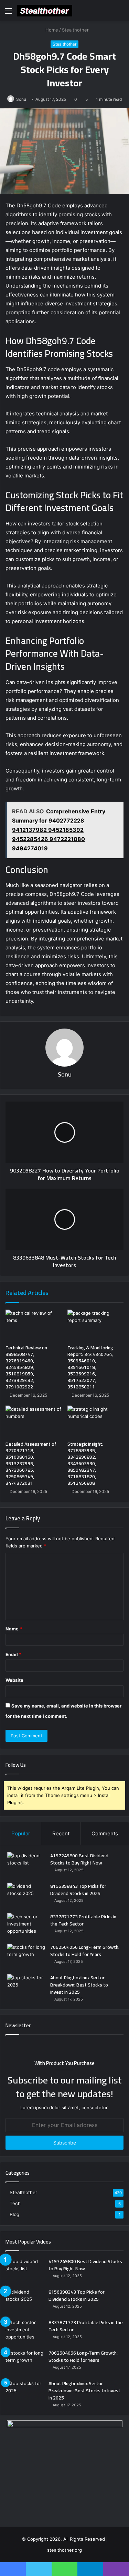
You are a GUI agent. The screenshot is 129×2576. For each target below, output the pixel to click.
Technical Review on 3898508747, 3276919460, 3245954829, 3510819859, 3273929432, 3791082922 (26, 1367)
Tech (15, 2203)
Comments (105, 1833)
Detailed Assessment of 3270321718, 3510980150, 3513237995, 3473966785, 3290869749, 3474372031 (31, 1463)
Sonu (21, 99)
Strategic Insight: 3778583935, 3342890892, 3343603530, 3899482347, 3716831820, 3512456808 (85, 1463)
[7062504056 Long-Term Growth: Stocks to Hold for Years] (26, 1957)
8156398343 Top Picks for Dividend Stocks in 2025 (78, 1890)
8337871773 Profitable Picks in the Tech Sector (83, 1920)
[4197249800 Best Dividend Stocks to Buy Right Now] (26, 1865)
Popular (21, 1833)
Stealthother (75, 30)
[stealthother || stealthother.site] (45, 11)
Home (51, 30)
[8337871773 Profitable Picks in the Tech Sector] (26, 1926)
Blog (14, 2214)
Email (13, 1654)
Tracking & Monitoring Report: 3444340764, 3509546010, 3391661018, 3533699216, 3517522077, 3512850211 (90, 1367)
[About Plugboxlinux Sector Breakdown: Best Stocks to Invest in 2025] (26, 1987)
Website (14, 1680)
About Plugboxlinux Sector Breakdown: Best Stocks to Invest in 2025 (79, 1985)
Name (14, 1629)
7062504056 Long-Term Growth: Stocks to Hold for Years (85, 1951)
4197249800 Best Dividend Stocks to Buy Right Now (79, 1859)
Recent (61, 1833)
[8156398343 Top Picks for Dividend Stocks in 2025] (26, 1895)
